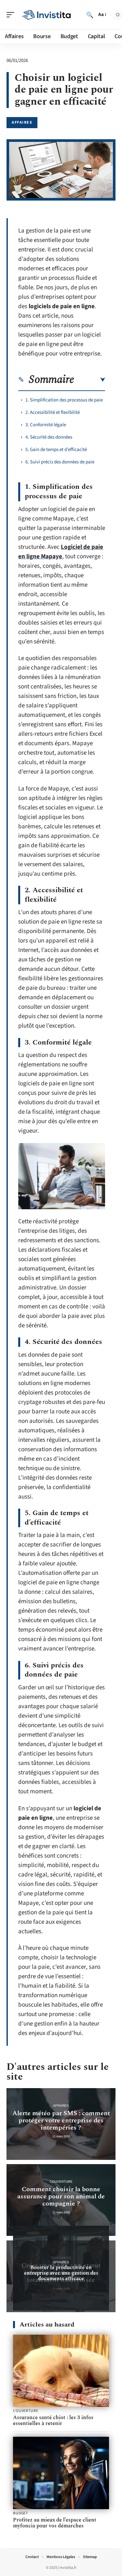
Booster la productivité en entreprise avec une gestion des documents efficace (61, 2273)
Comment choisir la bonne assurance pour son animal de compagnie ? (61, 2196)
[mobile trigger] (12, 15)
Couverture (61, 2182)
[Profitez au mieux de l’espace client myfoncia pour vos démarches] (61, 2473)
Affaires (22, 122)
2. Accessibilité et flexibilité (53, 412)
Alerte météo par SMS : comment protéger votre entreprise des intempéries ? (61, 2120)
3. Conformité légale (46, 425)
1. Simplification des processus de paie (64, 400)
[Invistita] (47, 15)
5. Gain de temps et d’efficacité (56, 450)
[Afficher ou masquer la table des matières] (90, 380)
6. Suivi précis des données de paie (60, 462)
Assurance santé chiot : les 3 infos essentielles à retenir (53, 2420)
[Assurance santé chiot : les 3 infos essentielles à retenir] (61, 2371)
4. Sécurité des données (49, 437)
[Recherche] (90, 15)
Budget (20, 2513)
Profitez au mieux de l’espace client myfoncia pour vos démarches (55, 2523)
